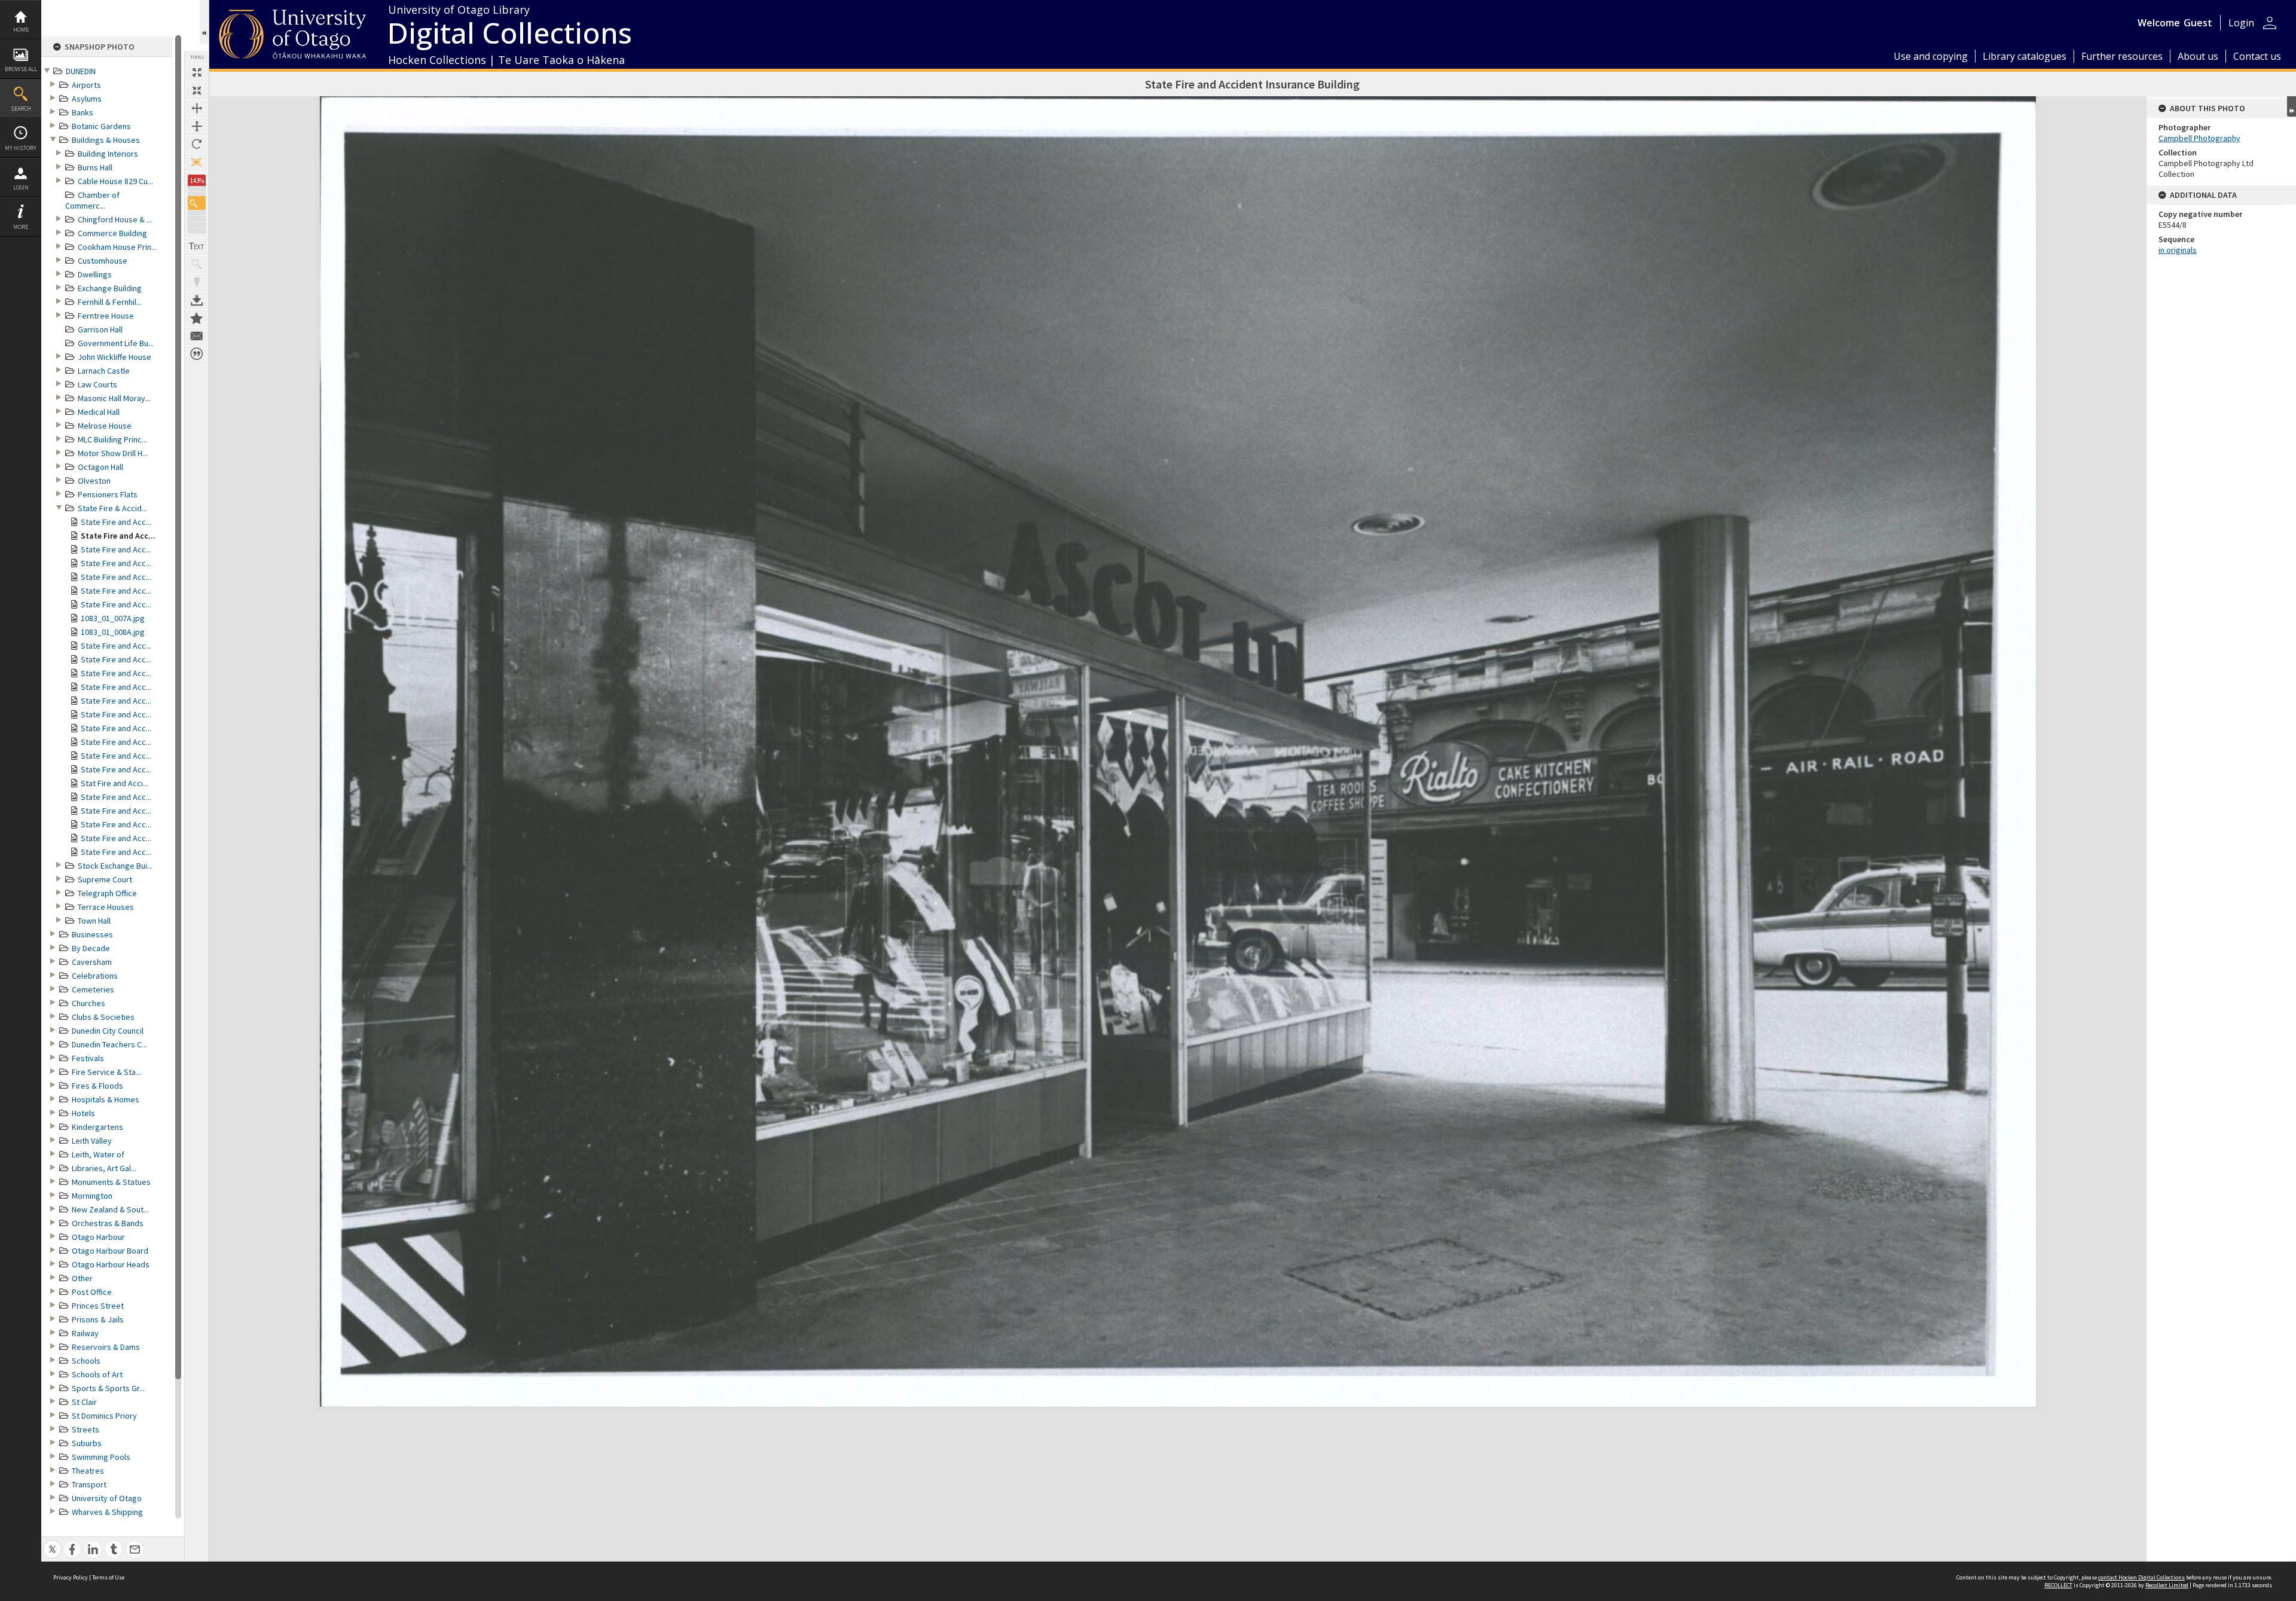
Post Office (92, 1292)
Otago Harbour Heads (111, 1264)
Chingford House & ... (115, 219)
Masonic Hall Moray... (114, 398)
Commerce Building (112, 233)
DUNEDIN (81, 71)
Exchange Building (110, 288)
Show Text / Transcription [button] (197, 246)
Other (82, 1278)
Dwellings (95, 274)
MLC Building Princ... (112, 439)
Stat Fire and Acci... (115, 783)
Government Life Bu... (116, 343)
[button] (197, 203)
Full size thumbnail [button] (197, 72)
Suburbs (87, 1443)
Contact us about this (197, 336)
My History (21, 148)
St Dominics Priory (104, 1416)
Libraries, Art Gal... (104, 1168)
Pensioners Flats (108, 494)
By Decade (91, 948)
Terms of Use (108, 1577)
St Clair (84, 1402)
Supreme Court (105, 879)
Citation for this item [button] (197, 354)
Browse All (21, 69)
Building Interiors (108, 154)
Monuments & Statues (111, 1182)
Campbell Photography (2199, 138)
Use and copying (1931, 56)
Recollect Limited (2167, 1585)
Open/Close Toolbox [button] (204, 22)
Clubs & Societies (103, 1017)
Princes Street (98, 1306)
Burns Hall (95, 167)
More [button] (21, 227)
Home (21, 30)
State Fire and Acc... (116, 522)
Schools (86, 1361)
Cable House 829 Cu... (115, 181)
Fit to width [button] (197, 108)
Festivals (88, 1058)
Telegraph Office (107, 893)
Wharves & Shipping (107, 1512)
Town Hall (94, 921)
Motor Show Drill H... (113, 453)
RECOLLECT (2058, 1585)
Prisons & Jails (98, 1319)
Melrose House (105, 426)
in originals (2178, 250)
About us (2198, 56)
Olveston (94, 481)
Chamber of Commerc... (92, 200)
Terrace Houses (106, 907)
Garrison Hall (100, 329)
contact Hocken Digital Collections (2141, 1577)
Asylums (87, 99)
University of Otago (107, 1498)
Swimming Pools (101, 1457)
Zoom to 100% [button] (197, 162)
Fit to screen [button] (197, 90)
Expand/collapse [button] (2292, 106)
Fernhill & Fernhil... (110, 302)
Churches (88, 1003)
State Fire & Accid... (112, 508)
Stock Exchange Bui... (115, 866)
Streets (86, 1429)
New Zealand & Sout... (110, 1209)
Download (197, 300)
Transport (89, 1484)
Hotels (83, 1113)
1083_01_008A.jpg (113, 632)
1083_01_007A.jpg (113, 618)
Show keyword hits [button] (197, 264)
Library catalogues (2025, 56)
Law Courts (97, 384)
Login (21, 187)
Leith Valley (92, 1141)
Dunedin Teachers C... (109, 1044)
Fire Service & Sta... (106, 1072)
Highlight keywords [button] (197, 282)
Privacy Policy (71, 1577)
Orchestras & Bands (108, 1223)
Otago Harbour (98, 1237)
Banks (83, 112)
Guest (2198, 23)
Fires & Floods (97, 1086)
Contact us (2257, 56)
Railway (85, 1333)
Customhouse (103, 261)
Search (21, 109)
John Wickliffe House (115, 357)
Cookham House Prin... (117, 247)
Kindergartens (97, 1127)
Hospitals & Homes (106, 1099)
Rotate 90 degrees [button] (197, 144)
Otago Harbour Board (110, 1251)
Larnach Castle (104, 371)
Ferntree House (106, 316)
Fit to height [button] (197, 126)
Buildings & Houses (106, 140)
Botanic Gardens (101, 126)
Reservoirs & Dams (106, 1347)
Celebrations (95, 976)
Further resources (2122, 56)
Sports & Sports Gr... (108, 1388)
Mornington (92, 1196)
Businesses (92, 934)
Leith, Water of (98, 1154)
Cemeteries (93, 989)
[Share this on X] (52, 1543)
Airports (86, 85)
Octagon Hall (100, 467)
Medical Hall (99, 412)
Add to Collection (197, 318)
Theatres (88, 1471)
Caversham (92, 962)
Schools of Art (97, 1374)
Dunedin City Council (108, 1031)
